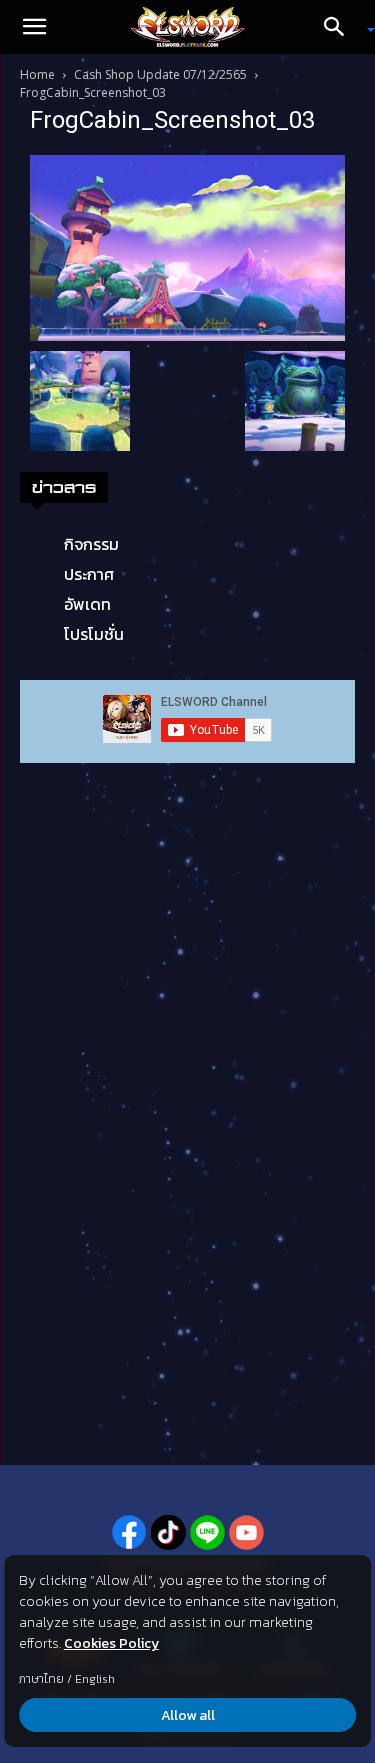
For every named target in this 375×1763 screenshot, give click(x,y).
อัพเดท (87, 604)
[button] (34, 27)
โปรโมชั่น (94, 634)
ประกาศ (89, 574)
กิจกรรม (91, 544)
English (95, 1679)
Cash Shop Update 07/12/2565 (160, 74)
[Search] (341, 27)
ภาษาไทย (41, 1679)
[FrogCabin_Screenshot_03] (187, 246)
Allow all (188, 1715)
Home (37, 74)
